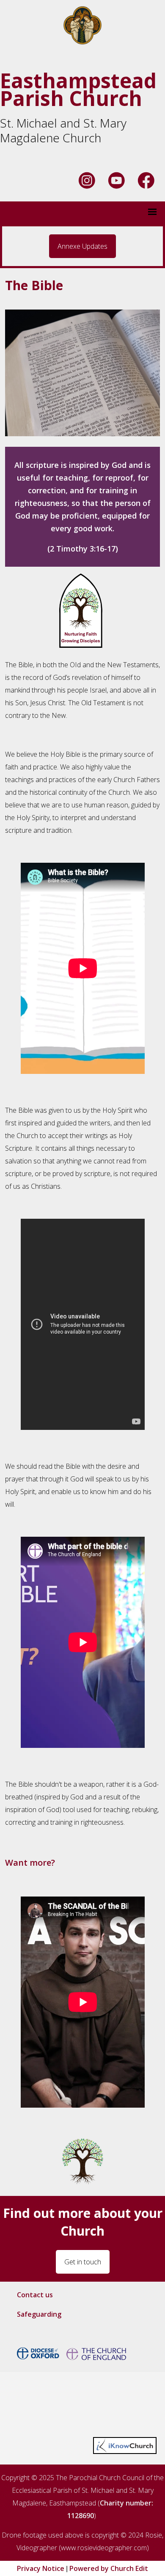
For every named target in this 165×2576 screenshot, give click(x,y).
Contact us (35, 2295)
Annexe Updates (82, 246)
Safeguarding (39, 2314)
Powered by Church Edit (109, 2568)
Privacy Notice (41, 2568)
